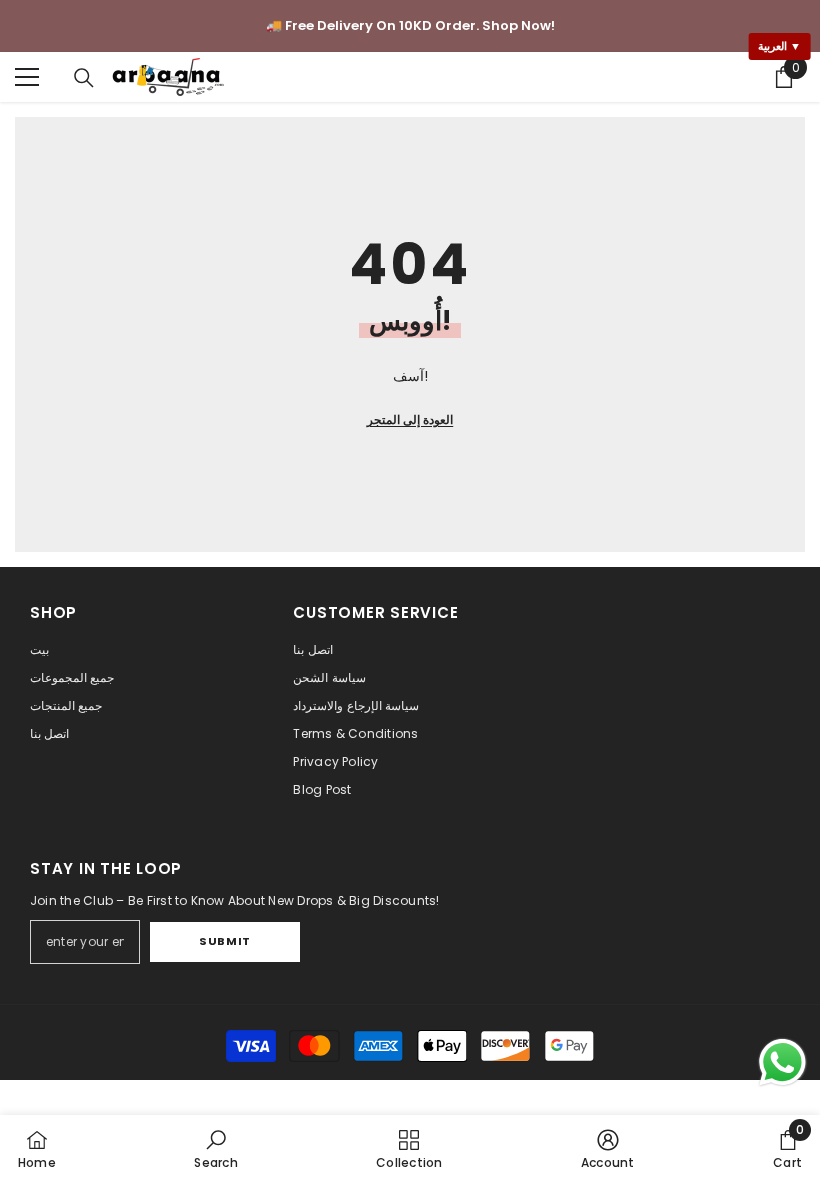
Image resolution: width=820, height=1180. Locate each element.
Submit (224, 941)
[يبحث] (84, 78)
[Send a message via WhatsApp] (782, 1062)
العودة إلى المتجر (410, 419)
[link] (215, 1147)
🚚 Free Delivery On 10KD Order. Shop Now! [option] (410, 25)
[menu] (27, 77)
